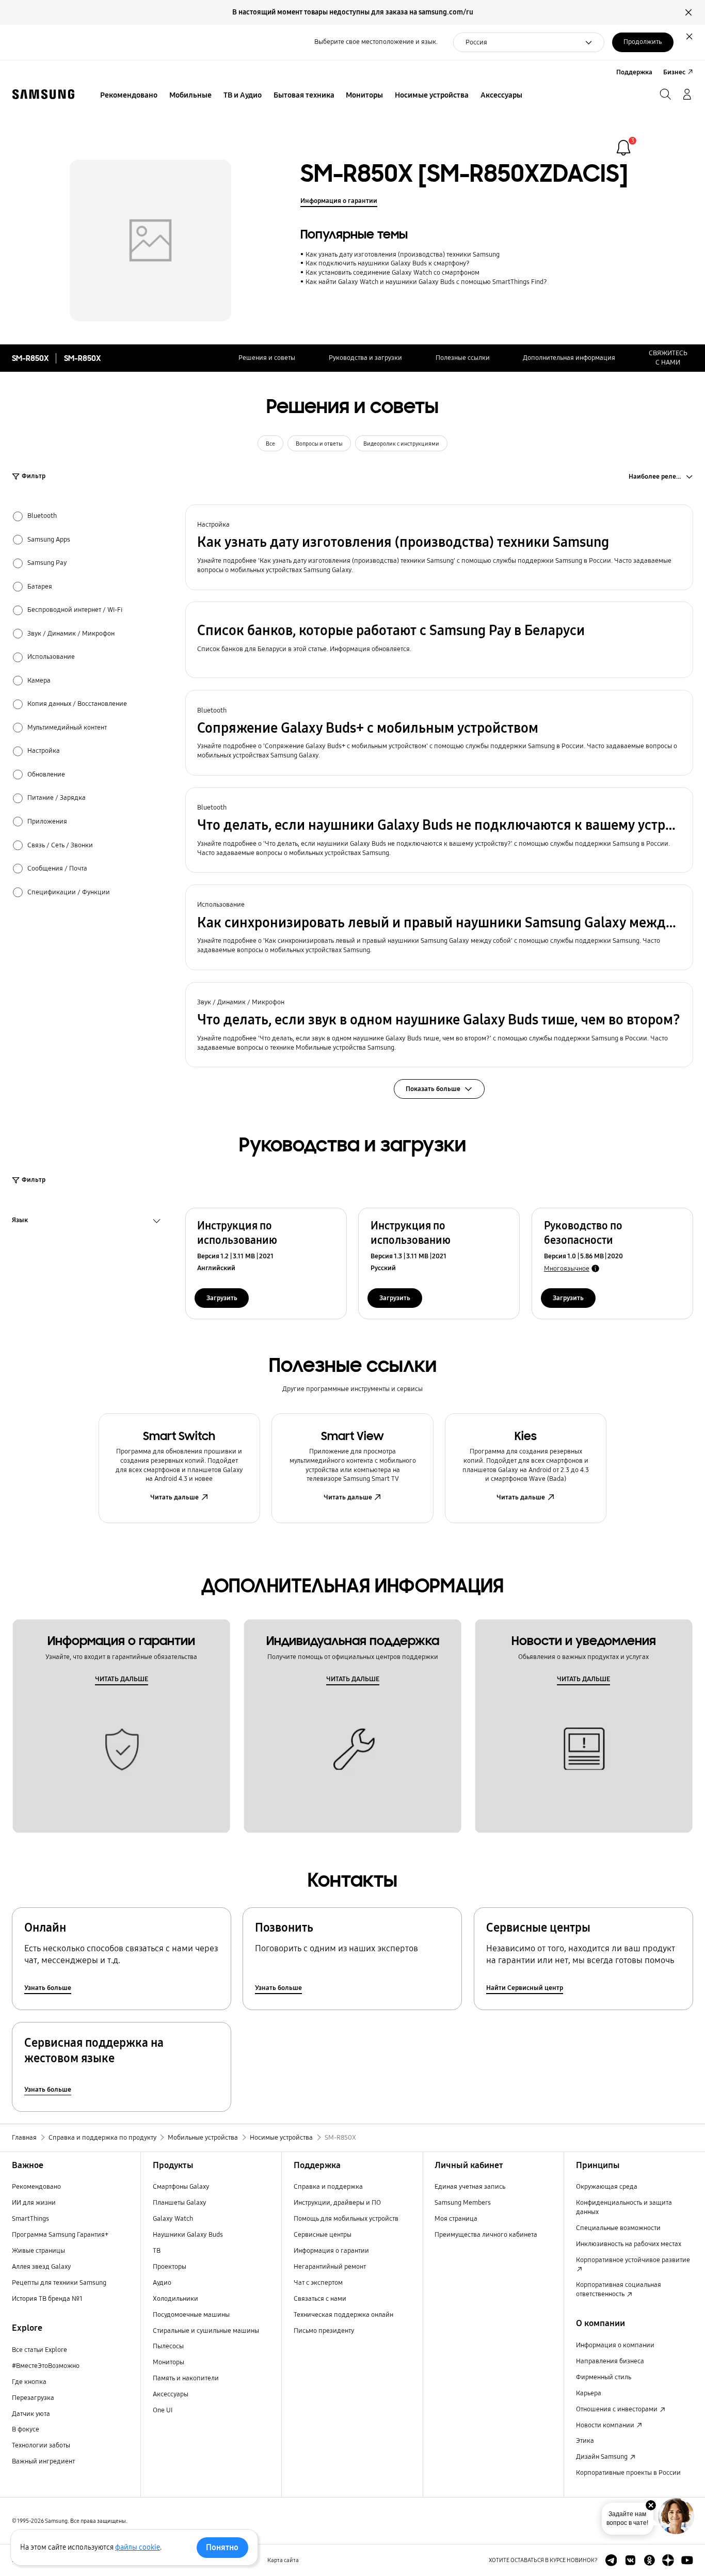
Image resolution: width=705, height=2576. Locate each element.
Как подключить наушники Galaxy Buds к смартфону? (387, 263)
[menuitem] (129, 96)
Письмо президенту (324, 2331)
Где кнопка (29, 2382)
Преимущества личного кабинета (486, 2235)
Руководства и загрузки (365, 358)
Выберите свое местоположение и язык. (376, 42)
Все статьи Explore (39, 2350)
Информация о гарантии (339, 201)
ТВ (157, 2251)
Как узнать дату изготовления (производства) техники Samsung (402, 255)
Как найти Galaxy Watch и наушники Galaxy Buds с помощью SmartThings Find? (426, 282)
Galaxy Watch (173, 2219)
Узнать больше (48, 1988)
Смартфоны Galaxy (181, 2187)
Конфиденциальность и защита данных (624, 2207)
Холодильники (175, 2299)
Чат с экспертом (318, 2283)
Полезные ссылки (463, 358)
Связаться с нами (320, 2299)
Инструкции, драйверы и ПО (337, 2203)
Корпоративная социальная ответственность (619, 2289)
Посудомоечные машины (191, 2315)
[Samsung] (43, 94)
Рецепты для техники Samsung (59, 2283)
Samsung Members (463, 2203)
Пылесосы (168, 2346)
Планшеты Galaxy (180, 2203)
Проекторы (170, 2267)
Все (270, 444)
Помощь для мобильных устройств (346, 2219)
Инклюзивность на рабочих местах (629, 2244)
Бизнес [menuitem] (674, 72)
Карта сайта (283, 2560)
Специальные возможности (618, 2228)
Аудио (162, 2283)
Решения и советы (267, 358)
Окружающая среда (607, 2187)
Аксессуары (171, 2394)
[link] (623, 148)
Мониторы (169, 2362)
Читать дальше (174, 1497)
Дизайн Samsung (603, 2457)
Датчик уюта (31, 2414)
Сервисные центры (323, 2235)
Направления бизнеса (610, 2361)
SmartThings (30, 2219)
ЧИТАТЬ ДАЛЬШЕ (122, 1679)
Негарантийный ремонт (330, 2267)
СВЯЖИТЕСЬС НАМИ (668, 358)
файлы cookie (138, 2547)
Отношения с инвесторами (618, 2409)
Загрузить (222, 1298)
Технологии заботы (41, 2445)
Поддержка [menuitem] (634, 72)
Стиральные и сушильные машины (206, 2331)
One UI (163, 2410)
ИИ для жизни (34, 2203)
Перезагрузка (33, 2398)
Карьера (589, 2393)
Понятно (222, 2547)
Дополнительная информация (569, 358)
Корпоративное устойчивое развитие (633, 2260)
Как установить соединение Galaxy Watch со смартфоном (392, 273)
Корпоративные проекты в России (628, 2473)
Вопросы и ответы (319, 444)
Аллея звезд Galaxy (42, 2267)
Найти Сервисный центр (525, 1988)
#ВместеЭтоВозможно (46, 2366)
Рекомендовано (36, 2187)
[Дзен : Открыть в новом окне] (668, 2560)
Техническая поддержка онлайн (343, 2315)
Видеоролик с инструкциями (401, 444)
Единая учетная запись (470, 2187)
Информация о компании (615, 2345)
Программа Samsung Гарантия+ (60, 2235)
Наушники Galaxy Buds (188, 2235)
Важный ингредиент (43, 2461)
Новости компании (606, 2425)
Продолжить (643, 42)
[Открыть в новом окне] (611, 2560)
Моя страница (456, 2219)
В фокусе (26, 2429)
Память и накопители (186, 2378)
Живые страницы (38, 2251)
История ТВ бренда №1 (47, 2299)
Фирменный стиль (604, 2377)
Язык (20, 1221)
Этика (585, 2441)
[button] (439, 547)
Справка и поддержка (328, 2187)
